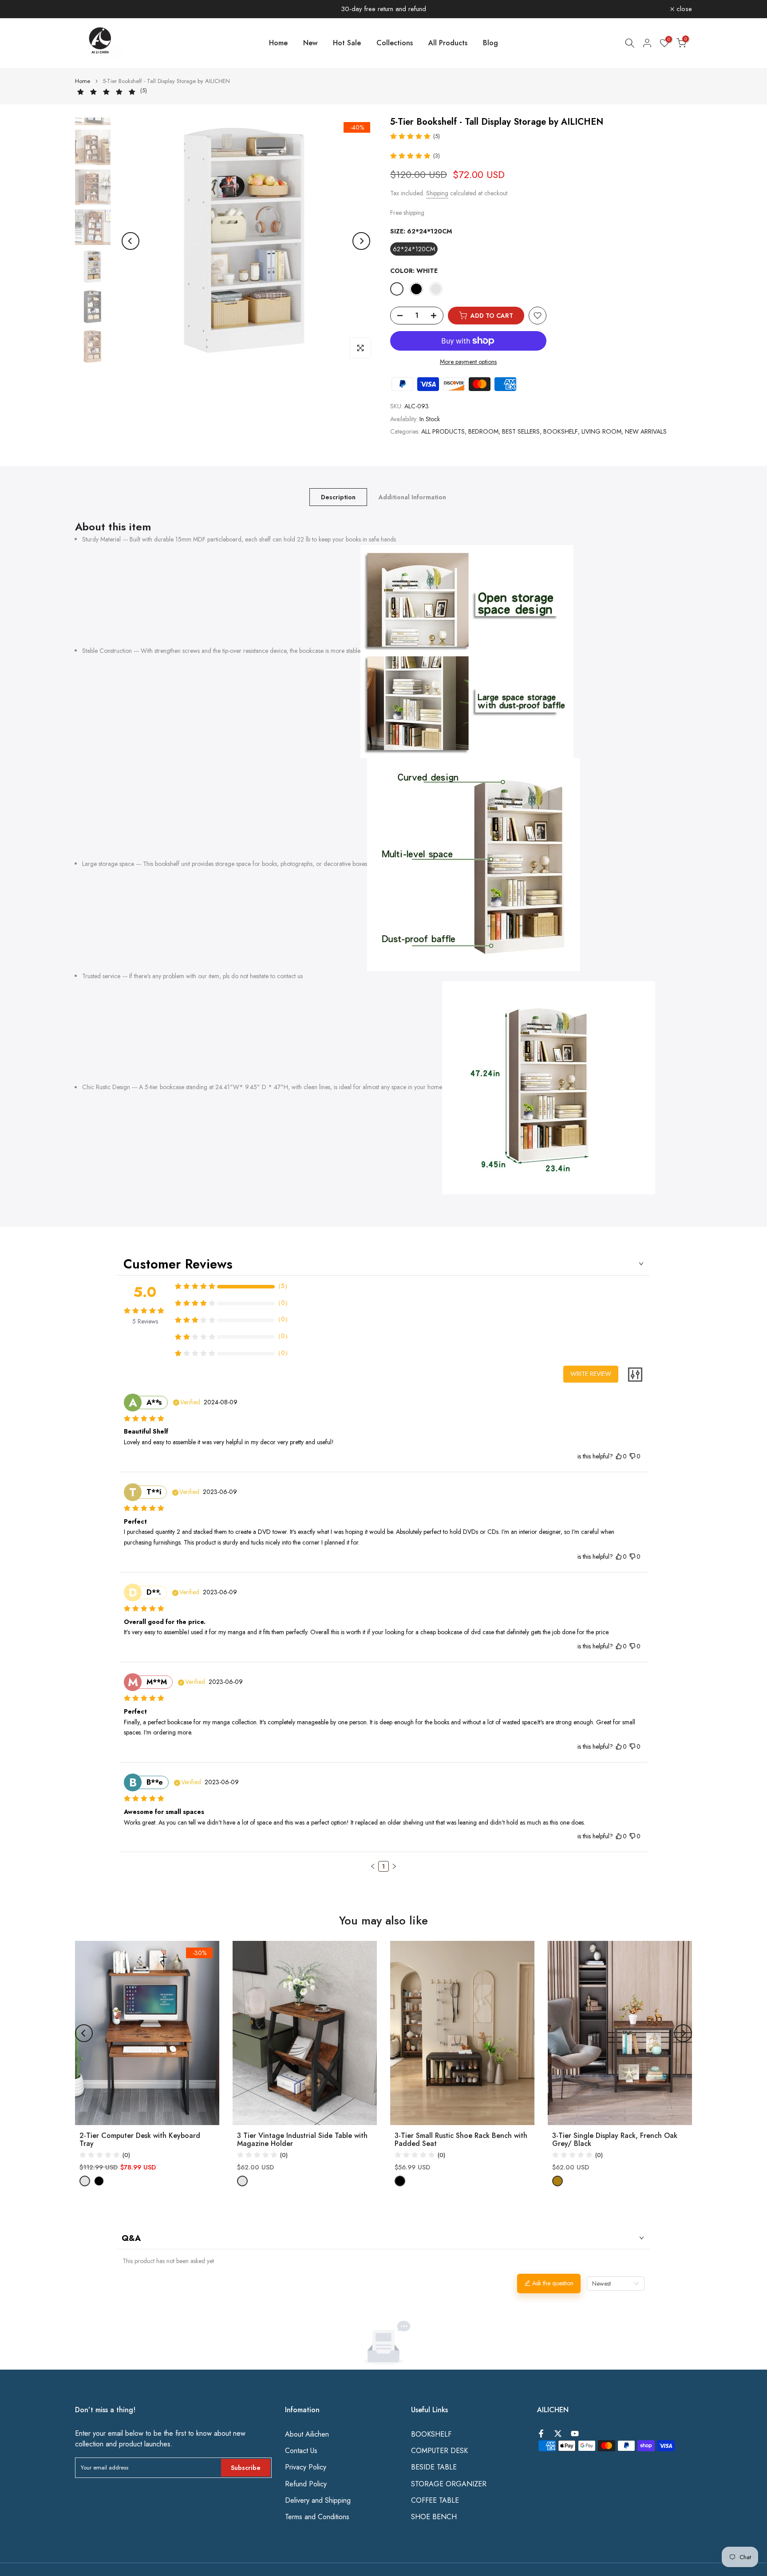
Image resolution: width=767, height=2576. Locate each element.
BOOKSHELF (561, 431)
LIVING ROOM (601, 431)
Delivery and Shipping (318, 2501)
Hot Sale (347, 43)
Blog (490, 43)
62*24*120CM (414, 249)
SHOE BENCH (434, 2517)
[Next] (361, 241)
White (397, 289)
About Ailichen (307, 2434)
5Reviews (145, 1321)
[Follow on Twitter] (558, 2434)
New (310, 43)
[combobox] (616, 2284)
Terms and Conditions (317, 2517)
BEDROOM (483, 431)
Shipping (437, 193)
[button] (373, 1866)
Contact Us (301, 2451)
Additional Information (412, 497)
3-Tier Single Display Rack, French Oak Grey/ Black (615, 2140)
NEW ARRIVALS (646, 431)
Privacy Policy (306, 2467)
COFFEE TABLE (435, 2501)
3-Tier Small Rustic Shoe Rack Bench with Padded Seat (461, 2140)
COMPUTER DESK (439, 2451)
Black (416, 289)
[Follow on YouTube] (575, 2434)
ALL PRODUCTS (443, 431)
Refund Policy (306, 2484)
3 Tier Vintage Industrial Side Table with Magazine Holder (302, 2140)
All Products (448, 43)
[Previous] (130, 241)
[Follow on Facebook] (541, 2434)
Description (338, 497)
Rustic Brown (436, 289)
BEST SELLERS (521, 431)
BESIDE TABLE (434, 2467)
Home (278, 43)
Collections (395, 43)
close (88, 9)
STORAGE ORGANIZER (449, 2484)
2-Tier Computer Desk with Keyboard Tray (140, 2140)
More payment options (468, 362)
